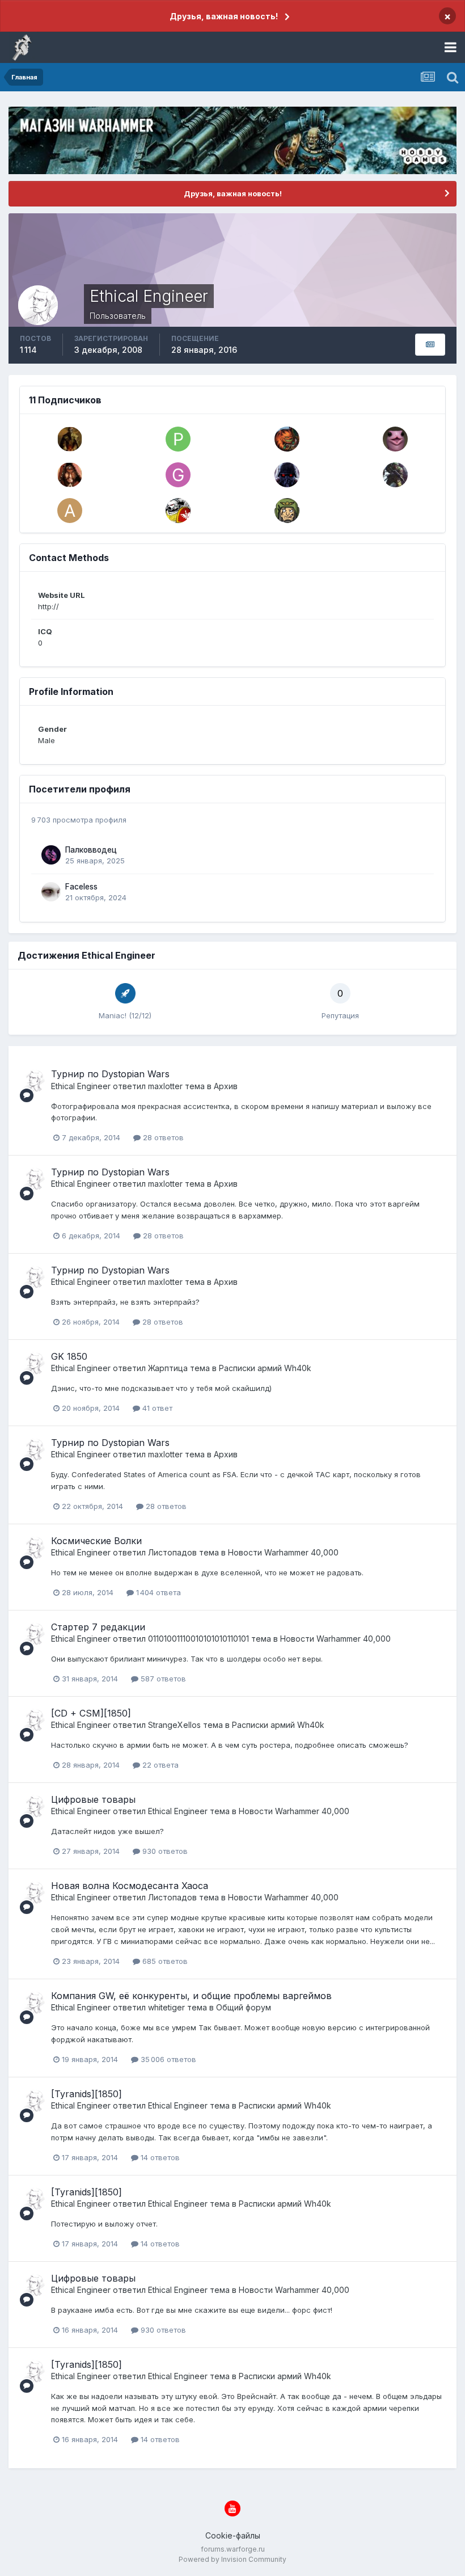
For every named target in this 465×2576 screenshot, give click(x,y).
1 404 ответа (157, 1592)
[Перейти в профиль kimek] (70, 439)
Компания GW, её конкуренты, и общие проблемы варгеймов (191, 1996)
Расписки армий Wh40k (265, 1368)
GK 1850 (69, 1356)
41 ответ (156, 1408)
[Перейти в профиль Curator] (287, 475)
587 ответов (162, 1679)
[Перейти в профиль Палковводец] (51, 855)
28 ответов (162, 1137)
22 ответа (159, 1765)
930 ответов (164, 1851)
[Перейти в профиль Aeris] (178, 511)
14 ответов (159, 2157)
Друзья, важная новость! (224, 16)
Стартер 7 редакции (98, 1627)
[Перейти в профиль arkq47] (70, 511)
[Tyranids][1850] (86, 2094)
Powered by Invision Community (232, 2559)
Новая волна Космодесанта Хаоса (130, 1886)
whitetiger (166, 2007)
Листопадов (172, 1552)
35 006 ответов (167, 2059)
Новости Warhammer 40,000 (283, 1552)
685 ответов (164, 1961)
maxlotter (165, 1086)
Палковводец (91, 850)
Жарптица (168, 1368)
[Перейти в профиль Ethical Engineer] (32, 1081)
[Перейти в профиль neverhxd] (395, 439)
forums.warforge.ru (233, 2549)
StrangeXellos (174, 1725)
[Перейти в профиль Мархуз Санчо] (287, 439)
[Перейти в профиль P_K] (178, 439)
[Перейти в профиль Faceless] (51, 892)
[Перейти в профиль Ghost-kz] (178, 475)
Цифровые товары (93, 1799)
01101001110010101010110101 (198, 1639)
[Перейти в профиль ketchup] (287, 511)
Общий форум (244, 2007)
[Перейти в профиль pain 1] (395, 475)
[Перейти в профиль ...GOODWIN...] (70, 475)
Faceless (81, 887)
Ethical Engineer (81, 1086)
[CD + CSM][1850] (91, 1713)
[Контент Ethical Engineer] (430, 345)
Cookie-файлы (233, 2535)
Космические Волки (96, 1541)
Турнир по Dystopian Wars (110, 1074)
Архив (226, 1086)
